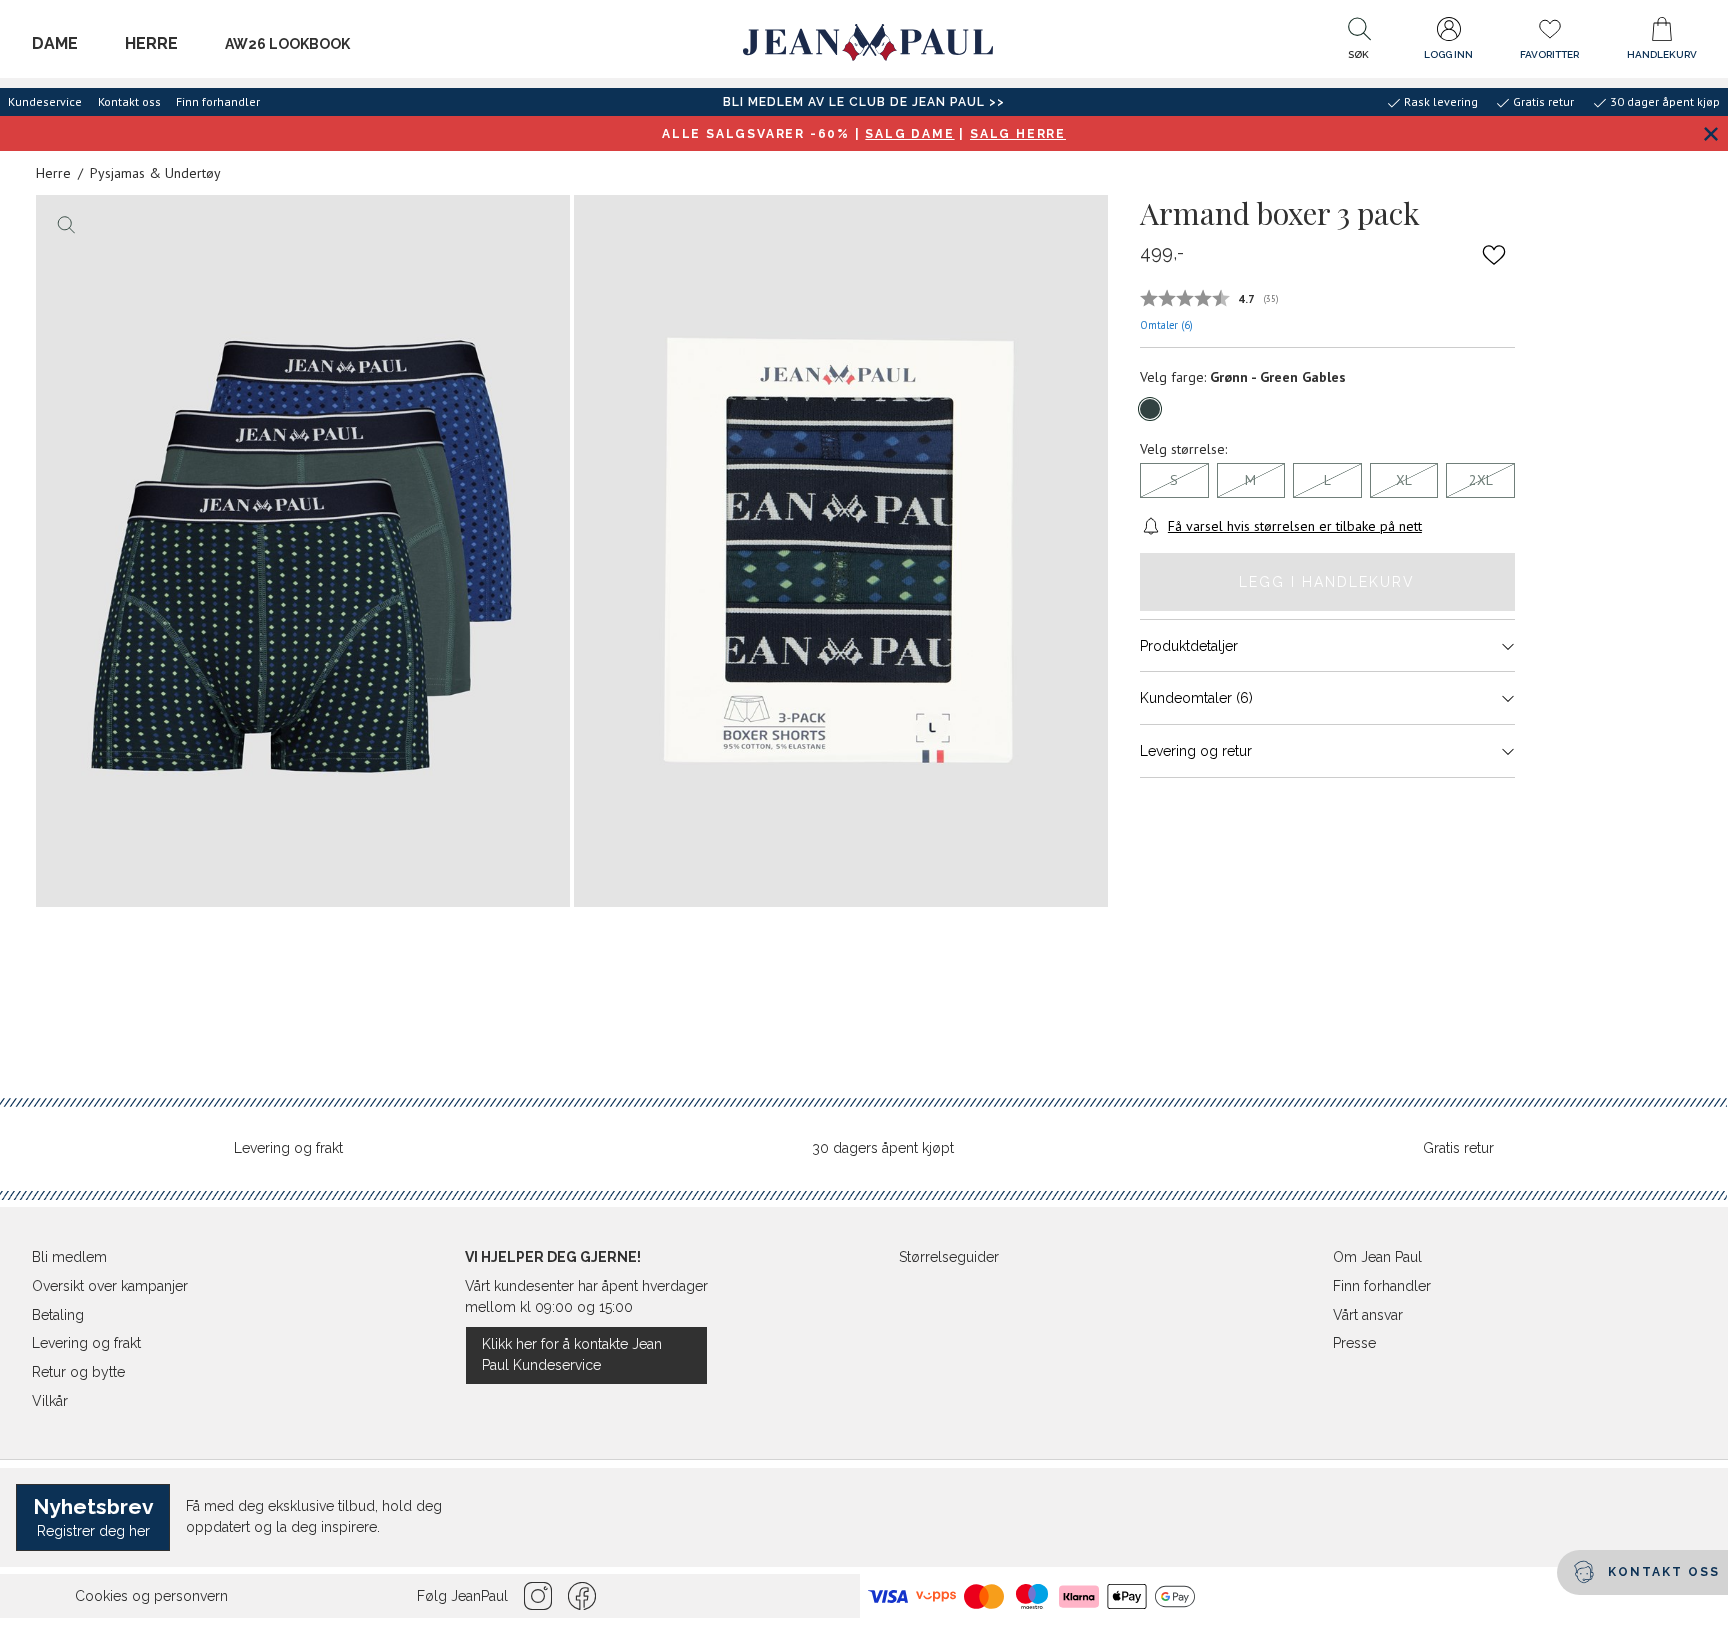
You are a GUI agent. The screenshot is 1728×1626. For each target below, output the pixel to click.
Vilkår (50, 1401)
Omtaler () (1166, 325)
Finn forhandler (218, 101)
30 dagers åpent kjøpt (883, 1148)
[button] (1359, 43)
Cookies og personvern (151, 1596)
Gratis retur (1458, 1148)
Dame (55, 43)
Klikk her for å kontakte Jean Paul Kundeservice (572, 1354)
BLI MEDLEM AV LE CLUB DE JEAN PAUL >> (864, 102)
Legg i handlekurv (1327, 582)
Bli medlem (69, 1257)
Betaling (58, 1315)
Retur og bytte (78, 1372)
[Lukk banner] (1710, 133)
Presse (1354, 1343)
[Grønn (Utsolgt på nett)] (1150, 409)
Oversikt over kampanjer (110, 1286)
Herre (151, 43)
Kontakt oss (129, 101)
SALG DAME (909, 134)
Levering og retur (1196, 751)
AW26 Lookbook (287, 44)
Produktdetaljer (1189, 646)
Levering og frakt (288, 1148)
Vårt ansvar (1368, 1315)
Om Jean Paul (1377, 1257)
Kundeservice (45, 101)
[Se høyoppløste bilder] (303, 551)
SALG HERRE (1018, 134)
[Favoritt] (1494, 254)
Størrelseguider (949, 1257)
